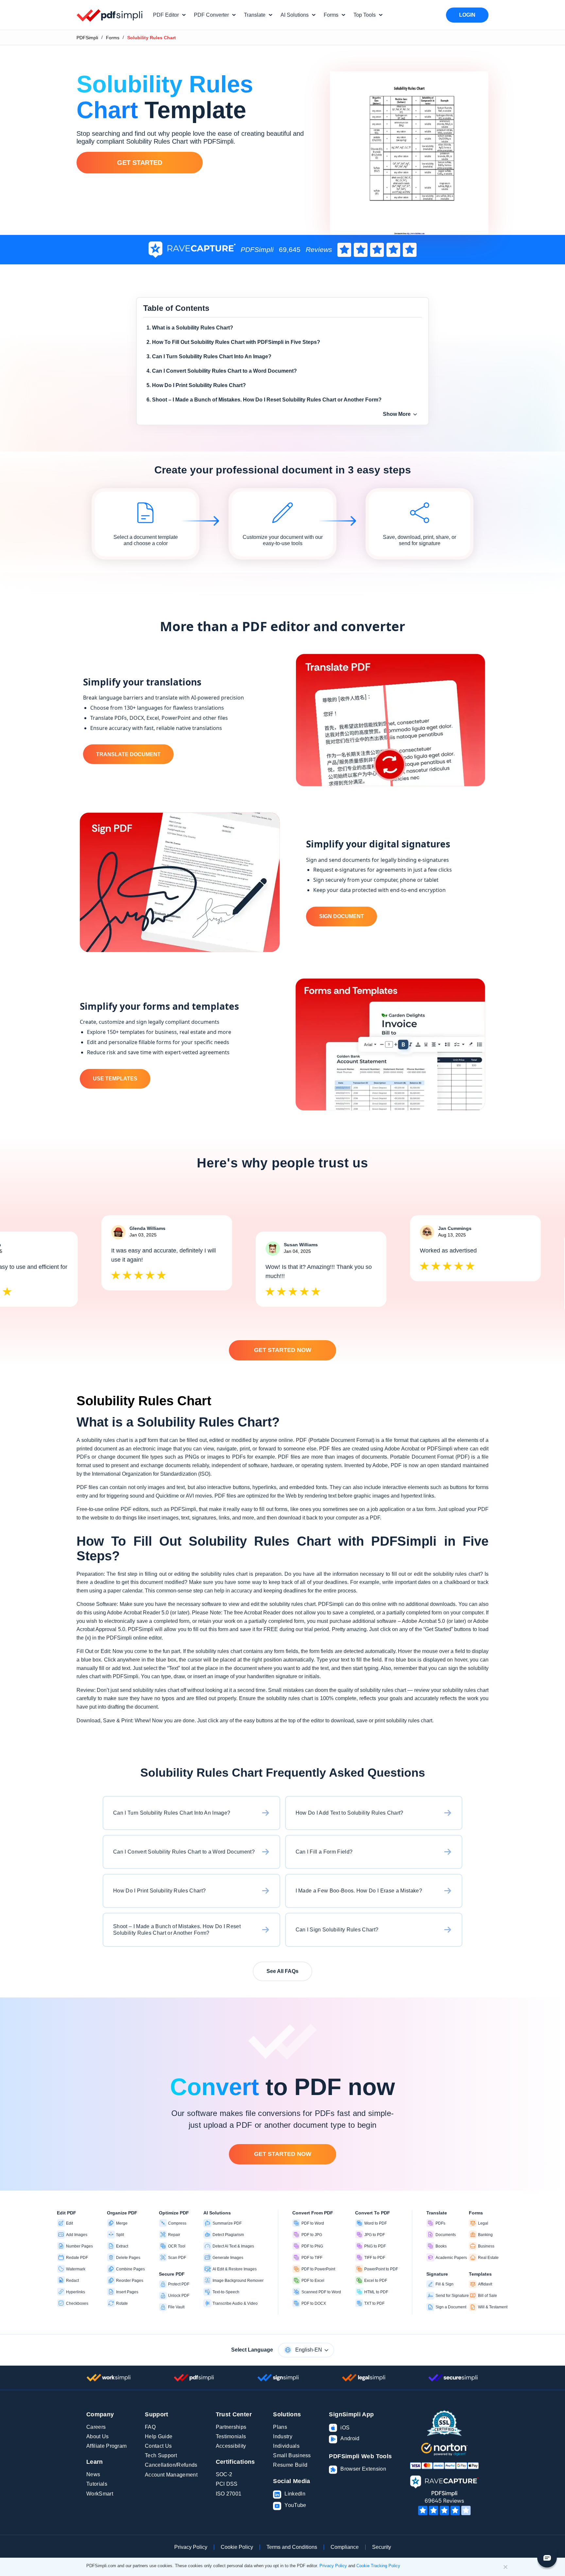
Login (467, 15)
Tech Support (161, 2455)
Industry (283, 2436)
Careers (96, 2427)
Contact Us (158, 2446)
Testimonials (231, 2436)
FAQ (150, 2427)
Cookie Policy (237, 2547)
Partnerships (231, 2427)
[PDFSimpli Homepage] (110, 15)
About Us (98, 2436)
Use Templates (115, 1079)
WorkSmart (100, 2494)
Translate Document (128, 754)
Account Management (171, 2475)
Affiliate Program (106, 2446)
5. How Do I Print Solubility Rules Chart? (196, 385)
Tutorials (97, 2484)
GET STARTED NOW (283, 1350)
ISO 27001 (229, 2494)
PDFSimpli (87, 38)
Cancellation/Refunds (171, 2465)
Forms (113, 38)
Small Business (292, 2455)
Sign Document (342, 916)
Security (382, 2547)
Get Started (140, 163)
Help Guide (159, 2436)
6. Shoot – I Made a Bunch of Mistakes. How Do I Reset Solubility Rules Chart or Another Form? (264, 400)
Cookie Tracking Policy (378, 2566)
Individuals (286, 2446)
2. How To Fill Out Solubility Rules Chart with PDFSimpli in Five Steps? (233, 342)
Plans (280, 2427)
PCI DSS (227, 2484)
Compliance (345, 2547)
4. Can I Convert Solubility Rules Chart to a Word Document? (222, 371)
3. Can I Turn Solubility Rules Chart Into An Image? (209, 356)
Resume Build (290, 2465)
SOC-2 (224, 2474)
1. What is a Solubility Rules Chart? (190, 328)
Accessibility (231, 2446)
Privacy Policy (191, 2547)
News (93, 2474)
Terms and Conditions (292, 2547)
